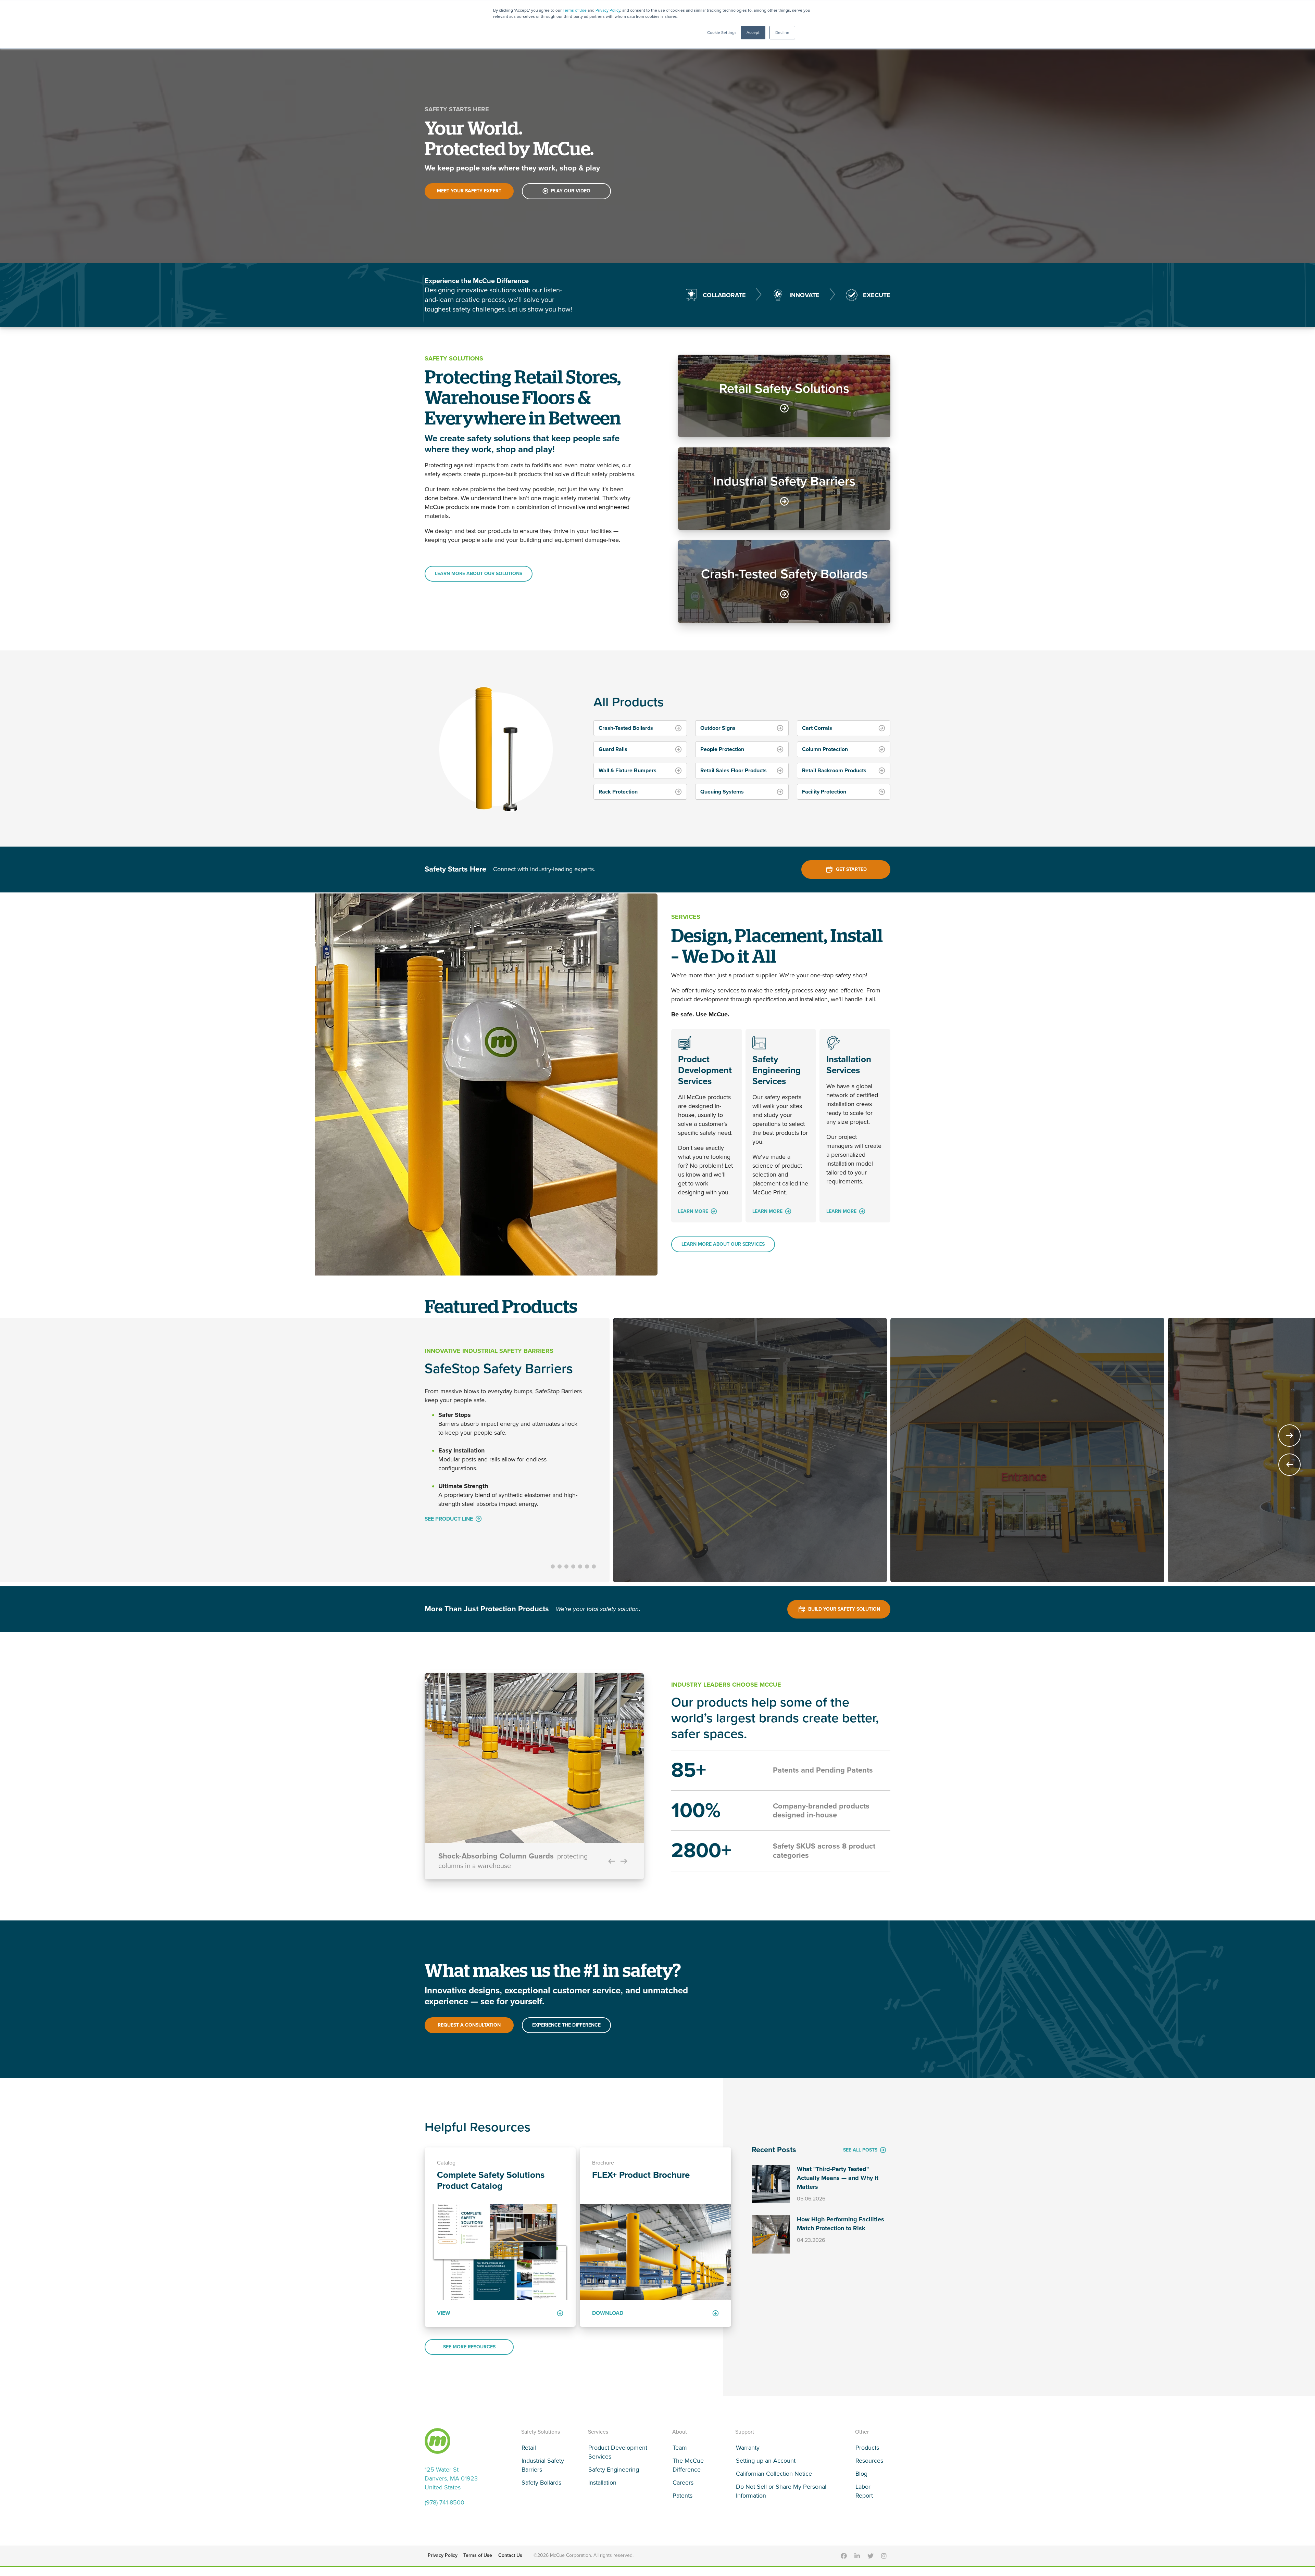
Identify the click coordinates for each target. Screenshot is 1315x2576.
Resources (869, 2466)
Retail (529, 2453)
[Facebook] (844, 2561)
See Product (443, 1546)
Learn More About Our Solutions (479, 574)
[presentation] (1289, 1467)
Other (862, 2437)
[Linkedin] (857, 2561)
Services (598, 2437)
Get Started (851, 869)
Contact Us (510, 2561)
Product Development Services (618, 2458)
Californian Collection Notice (774, 2479)
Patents (682, 2501)
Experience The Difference (566, 2031)
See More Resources (469, 2352)
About (680, 2437)
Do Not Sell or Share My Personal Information (781, 2497)
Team (680, 2453)
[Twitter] (871, 2561)
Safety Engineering (614, 2475)
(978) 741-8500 (444, 2508)
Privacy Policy (608, 10)
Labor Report (864, 2497)
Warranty (748, 2453)
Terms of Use (575, 10)
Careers (683, 2488)
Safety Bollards (541, 2488)
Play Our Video (571, 191)
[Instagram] (884, 2561)
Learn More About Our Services (723, 1244)
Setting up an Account (766, 2466)
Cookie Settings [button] (722, 33)
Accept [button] (753, 33)
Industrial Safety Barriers (543, 2471)
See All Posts (860, 2155)
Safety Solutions (541, 2437)
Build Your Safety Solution (844, 1614)
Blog (861, 2479)
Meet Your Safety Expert (469, 191)
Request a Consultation (469, 2031)
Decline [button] (782, 33)
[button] (553, 1572)
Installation (602, 2488)
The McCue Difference (688, 2471)
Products (867, 2453)
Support (745, 2437)
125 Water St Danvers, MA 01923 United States (451, 2484)
